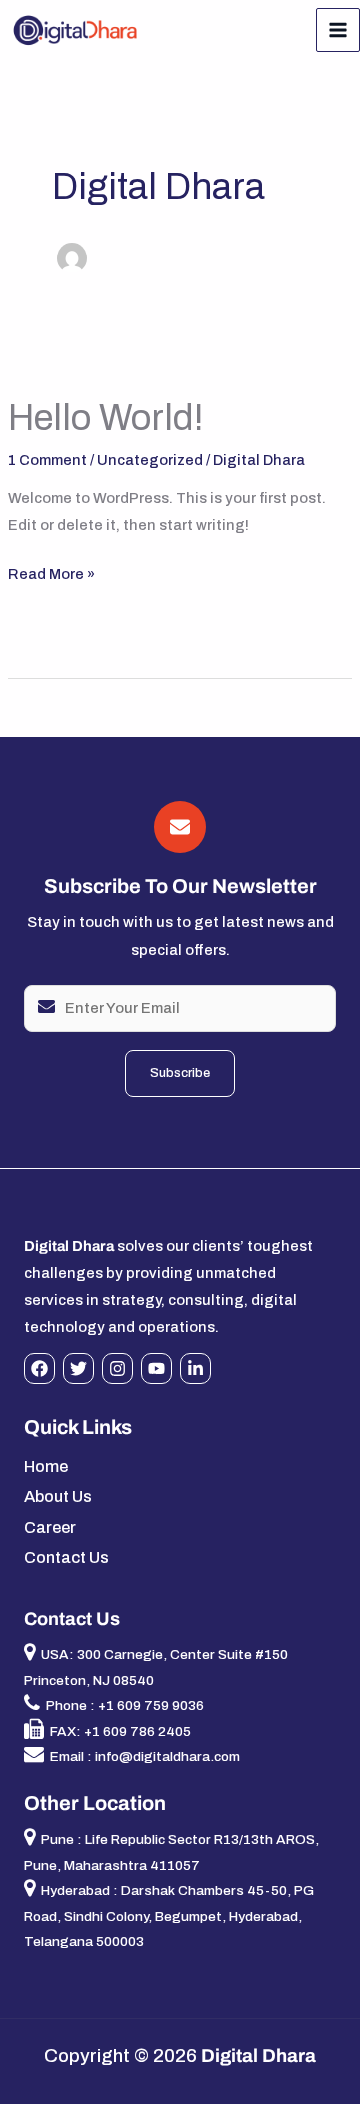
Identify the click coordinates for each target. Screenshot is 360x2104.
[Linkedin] (195, 1368)
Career (50, 1527)
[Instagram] (117, 1368)
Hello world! (105, 418)
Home (46, 1466)
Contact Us (66, 1557)
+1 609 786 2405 (137, 1731)
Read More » (51, 571)
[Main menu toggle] (338, 30)
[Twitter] (78, 1368)
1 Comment (47, 460)
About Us (58, 1496)
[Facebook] (39, 1368)
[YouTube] (156, 1368)
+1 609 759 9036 (151, 1705)
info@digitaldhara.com (167, 1756)
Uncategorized (150, 460)
